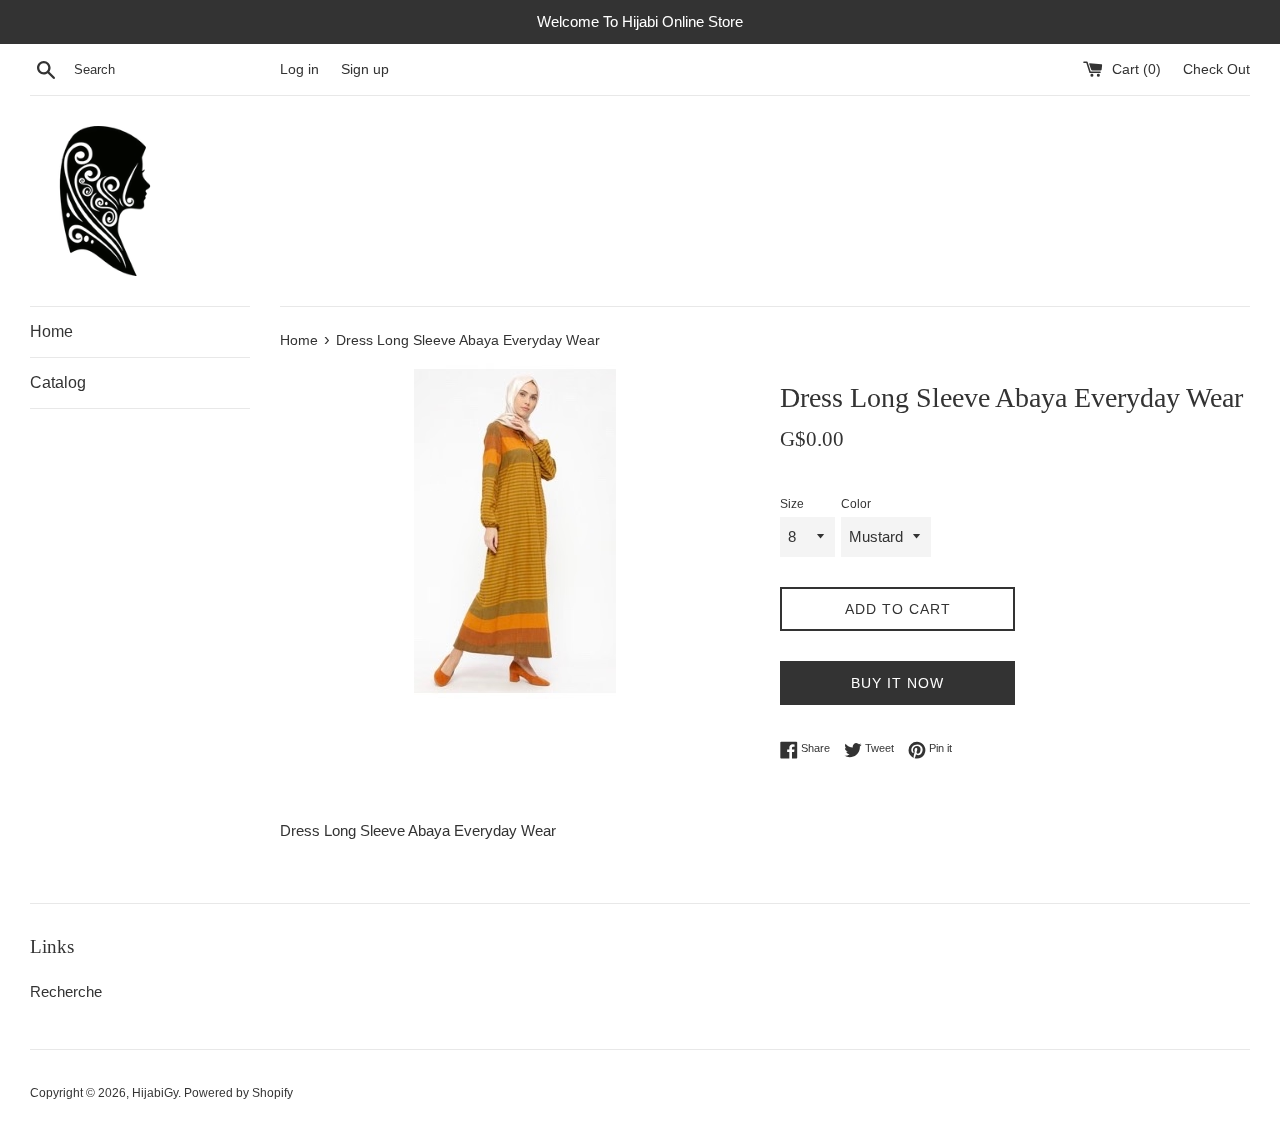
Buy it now (897, 683)
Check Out (1216, 69)
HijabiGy (155, 1093)
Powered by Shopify (238, 1093)
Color (856, 504)
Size (792, 504)
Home (51, 331)
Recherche (66, 991)
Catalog (58, 382)
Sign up (365, 69)
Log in (299, 69)
